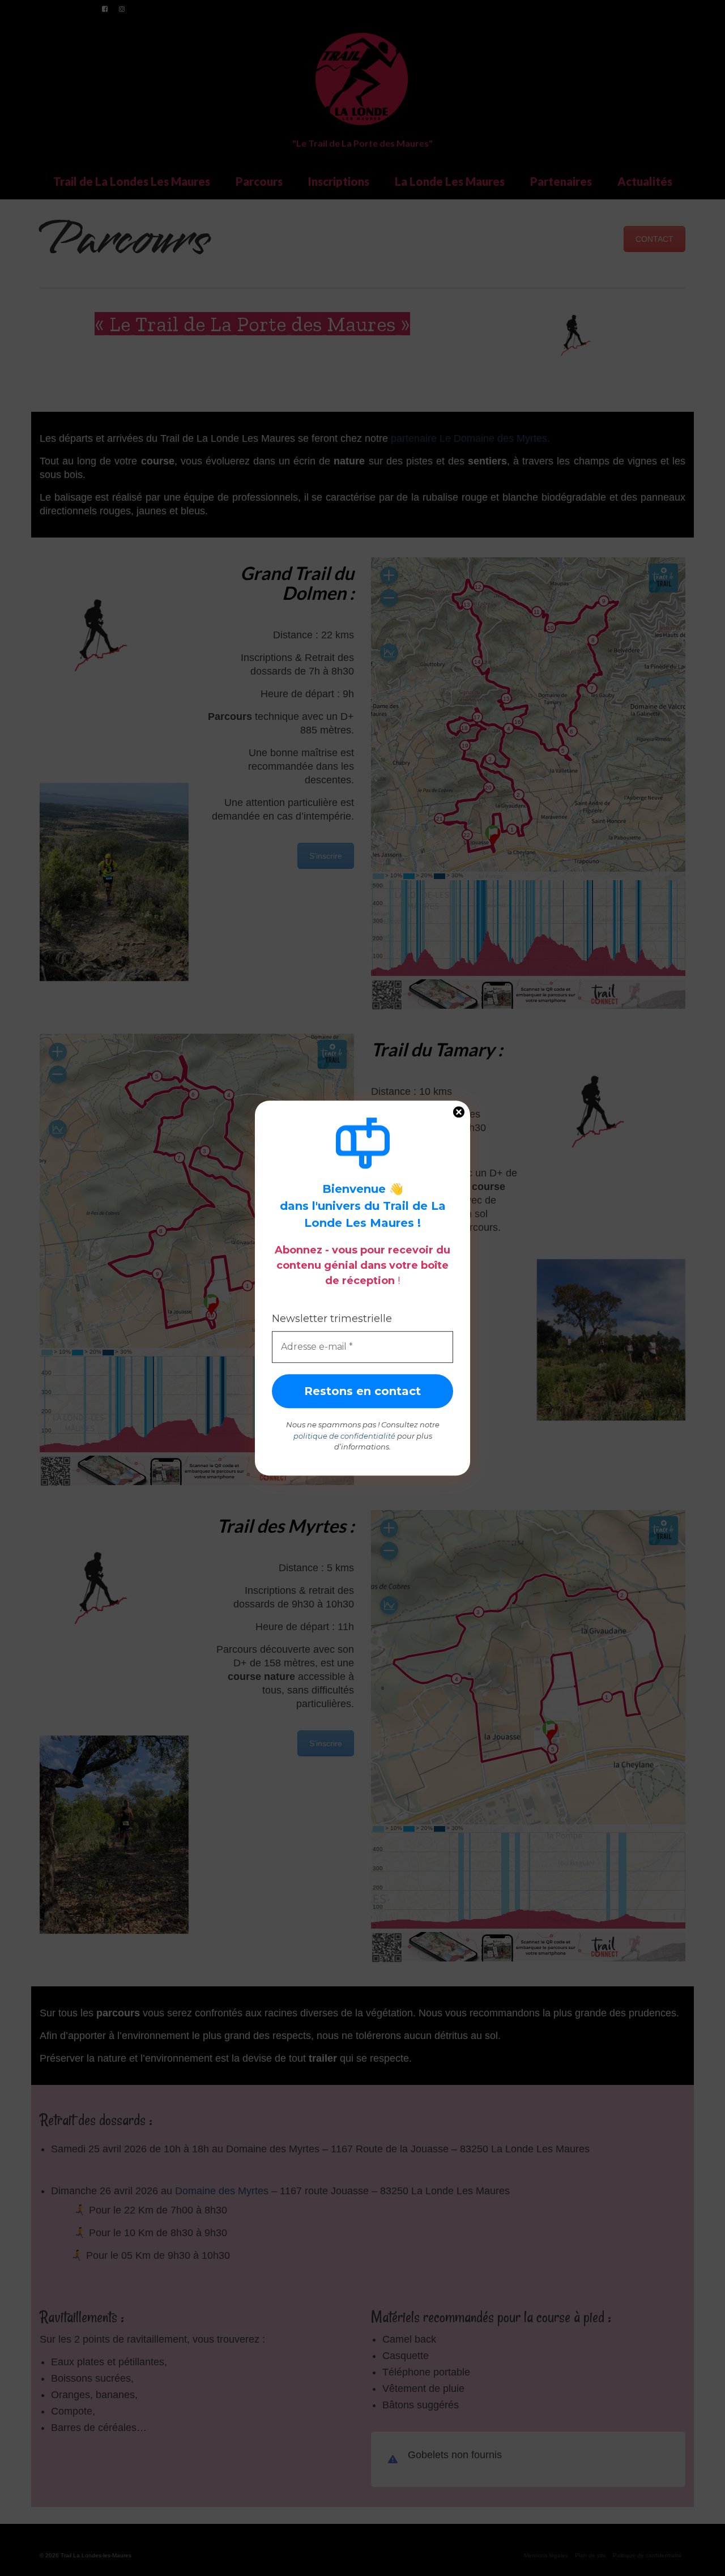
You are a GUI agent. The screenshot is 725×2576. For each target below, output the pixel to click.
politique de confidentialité (344, 1436)
